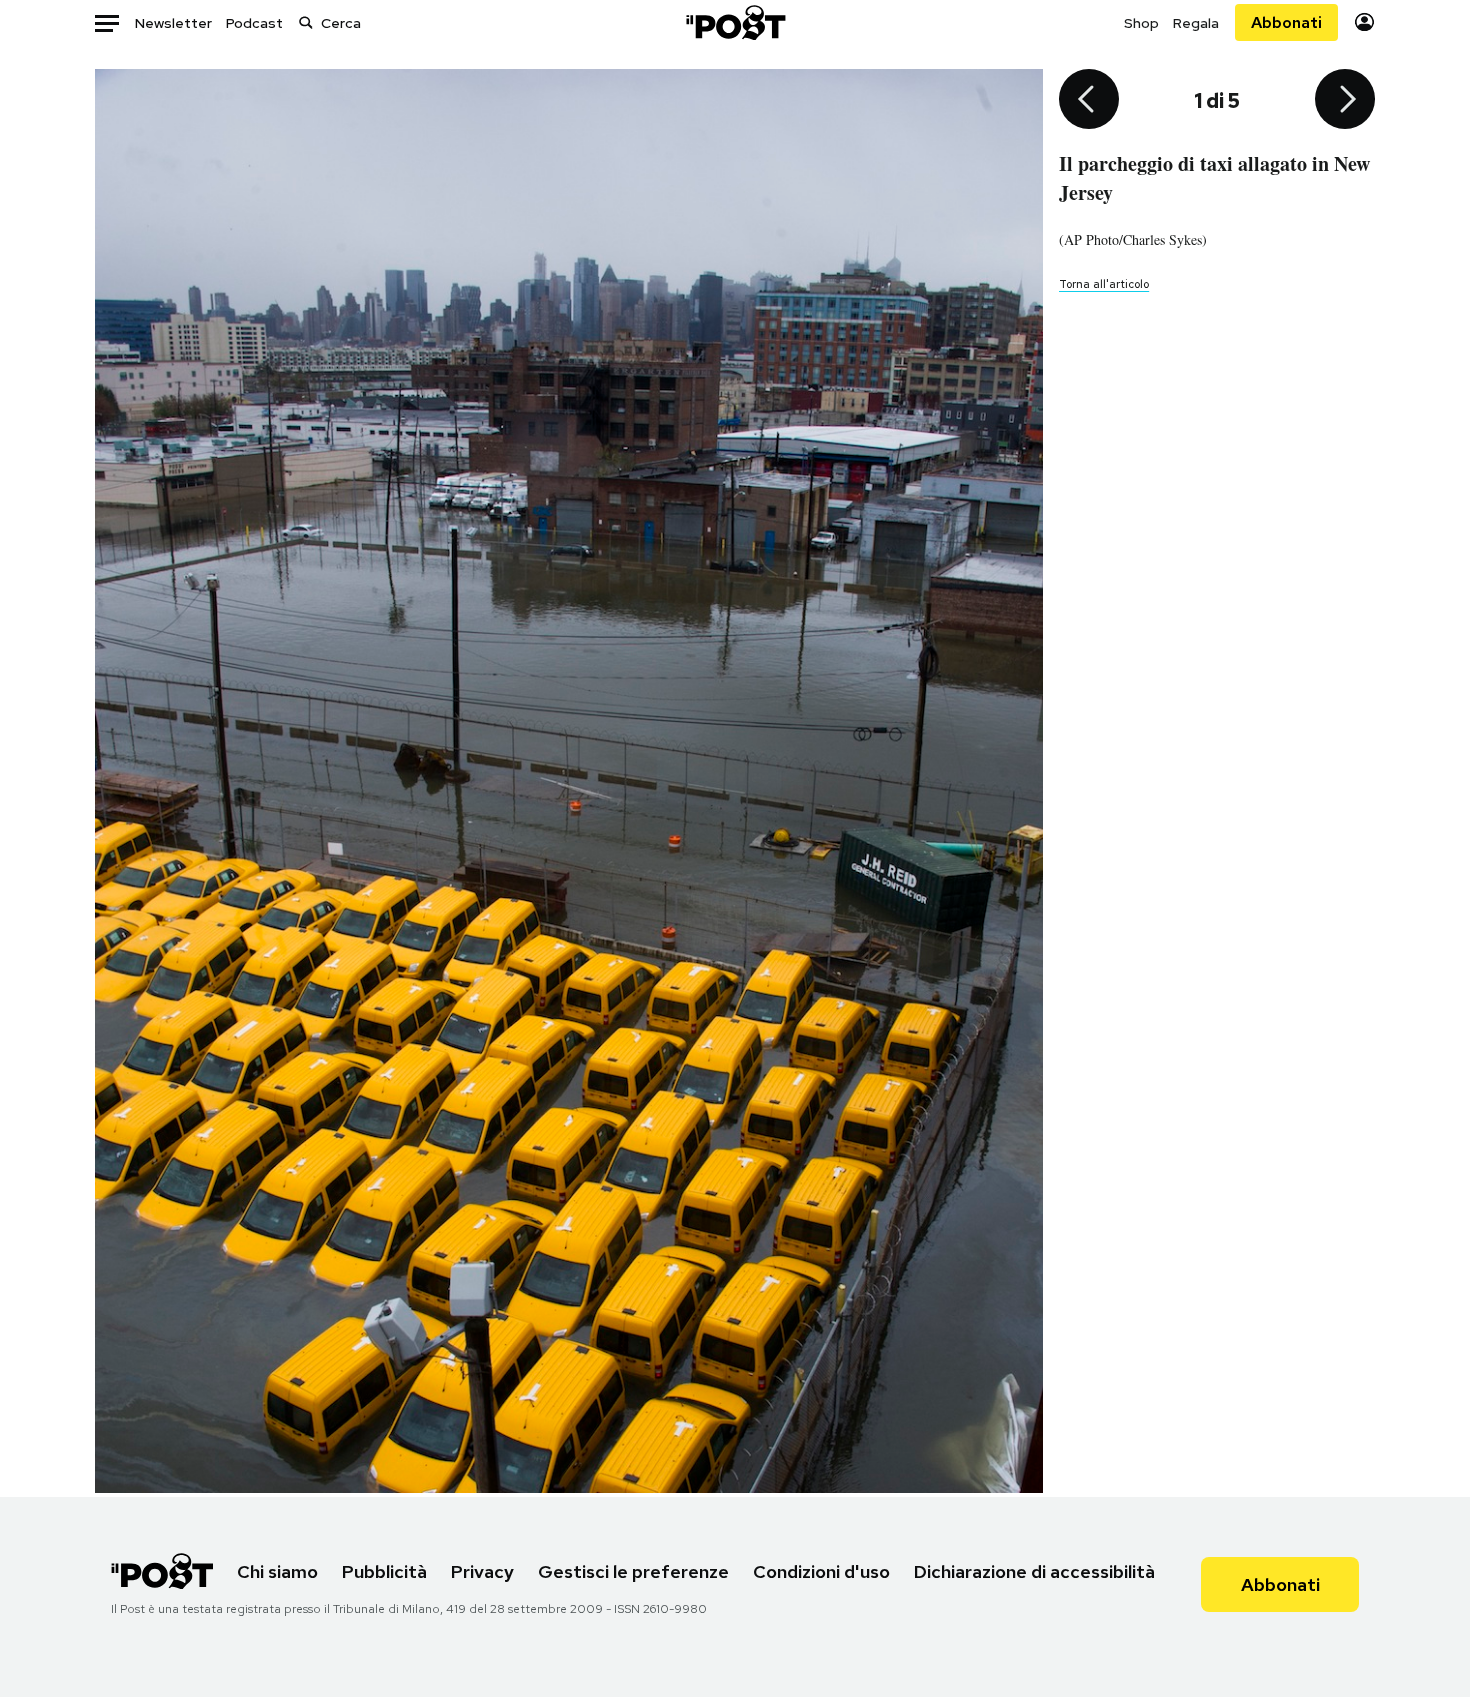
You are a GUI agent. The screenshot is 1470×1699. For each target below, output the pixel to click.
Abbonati (1286, 22)
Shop (1141, 23)
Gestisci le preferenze (633, 1571)
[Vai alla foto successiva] (1345, 101)
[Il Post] (735, 22)
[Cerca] (306, 22)
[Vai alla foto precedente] (1089, 101)
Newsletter (173, 23)
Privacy (482, 1571)
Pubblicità (384, 1571)
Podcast (254, 23)
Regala (1196, 23)
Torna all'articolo (1104, 284)
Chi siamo (277, 1571)
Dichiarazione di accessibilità (1034, 1571)
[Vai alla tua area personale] (1364, 22)
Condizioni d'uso (821, 1571)
